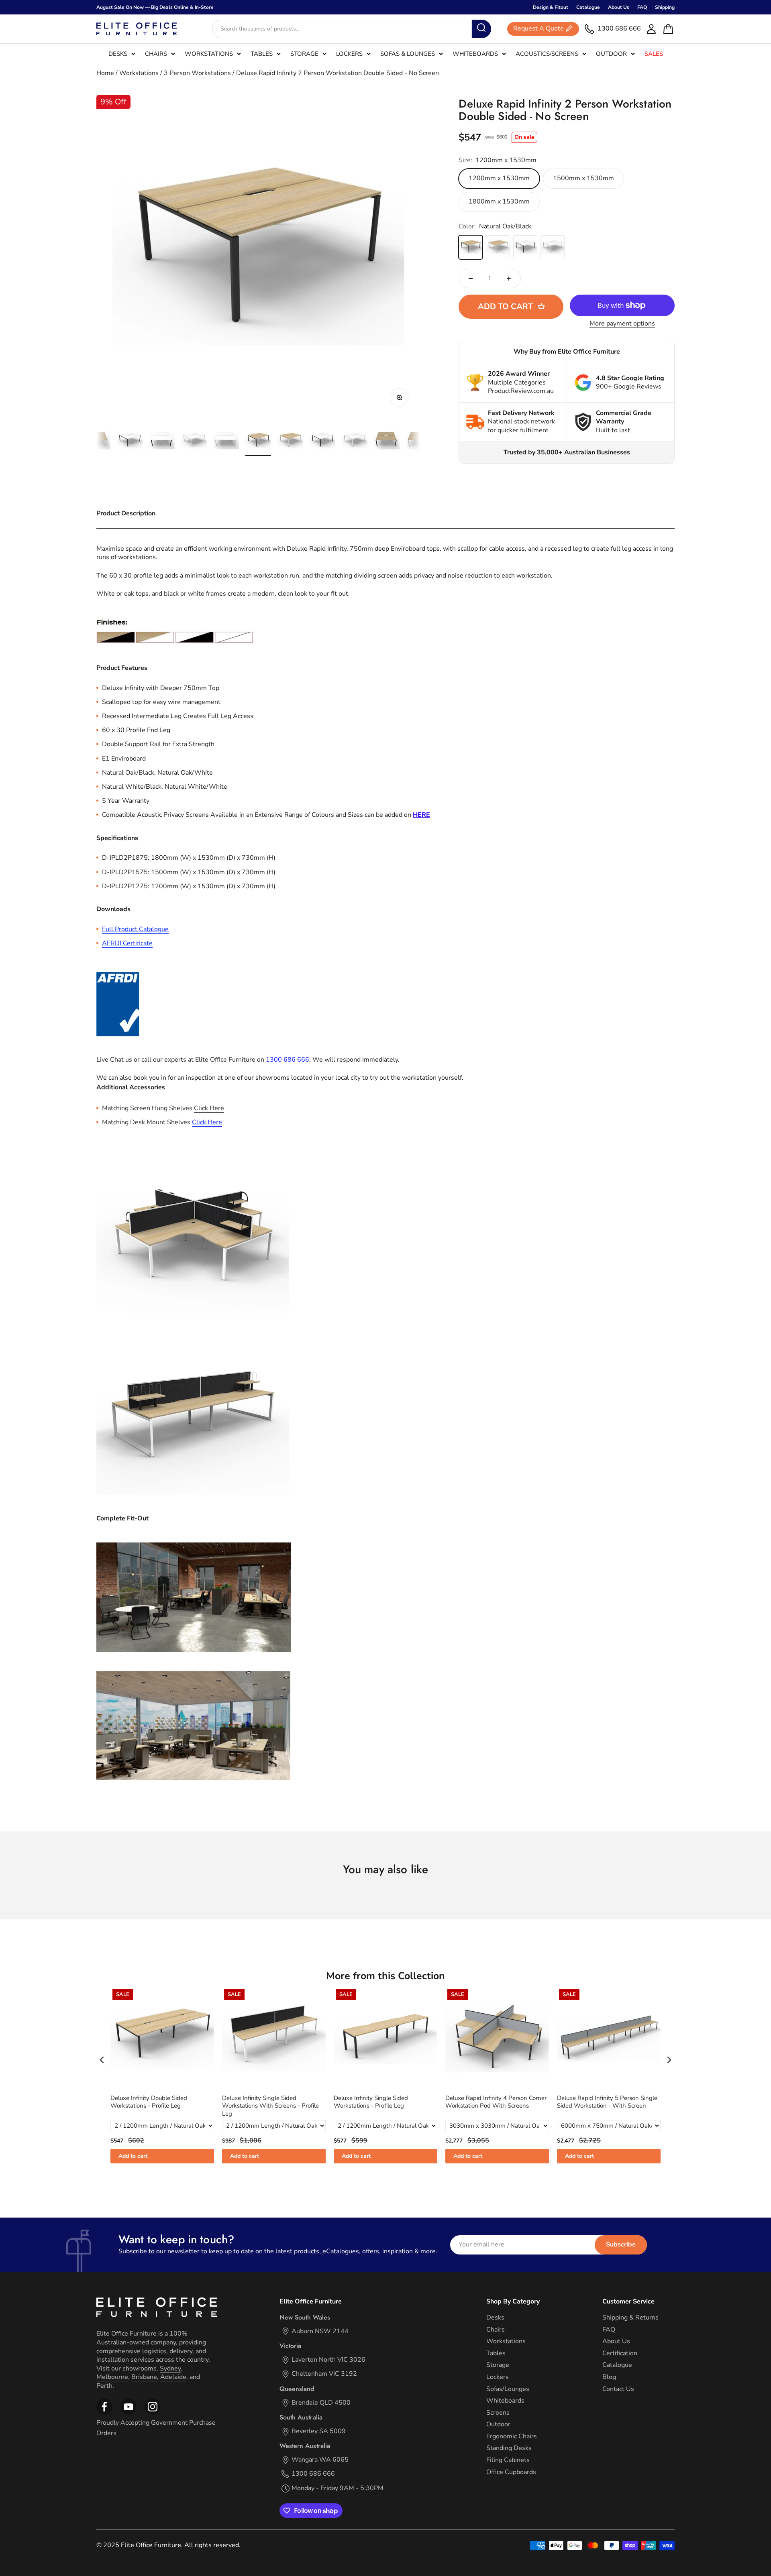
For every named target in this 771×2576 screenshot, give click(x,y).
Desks (118, 54)
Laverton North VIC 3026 (328, 2360)
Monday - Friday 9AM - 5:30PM (338, 2488)
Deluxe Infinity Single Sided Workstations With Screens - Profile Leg (159, 2106)
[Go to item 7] (194, 442)
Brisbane (144, 2377)
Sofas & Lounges (408, 54)
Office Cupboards (511, 2472)
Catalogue (588, 7)
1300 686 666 (313, 2474)
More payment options (622, 324)
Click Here (207, 1122)
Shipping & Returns (630, 2318)
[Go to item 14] (419, 442)
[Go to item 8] (226, 442)
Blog (609, 2377)
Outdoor (611, 54)
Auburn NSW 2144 (320, 2331)
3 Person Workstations (197, 73)
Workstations (209, 54)
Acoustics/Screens (547, 54)
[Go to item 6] (162, 442)
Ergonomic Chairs (512, 2437)
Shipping (665, 7)
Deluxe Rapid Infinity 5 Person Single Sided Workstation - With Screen (496, 2102)
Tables (262, 54)
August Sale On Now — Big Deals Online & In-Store (155, 7)
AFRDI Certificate (127, 943)
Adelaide (173, 2377)
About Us (619, 7)
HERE (421, 815)
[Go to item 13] (387, 442)
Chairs (156, 54)
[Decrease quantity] (471, 279)
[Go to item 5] (130, 442)
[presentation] (102, 2060)
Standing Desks (509, 2448)
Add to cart (133, 2156)
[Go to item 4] (98, 442)
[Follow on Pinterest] (153, 2413)
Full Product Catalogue (135, 929)
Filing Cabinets (508, 2460)
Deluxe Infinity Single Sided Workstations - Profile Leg (259, 2102)
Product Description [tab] (126, 513)
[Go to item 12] (355, 442)
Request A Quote (538, 29)
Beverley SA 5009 (319, 2431)
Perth (104, 2386)
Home (105, 73)
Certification (620, 2353)
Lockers (349, 54)
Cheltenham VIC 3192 (324, 2374)
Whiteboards (475, 54)
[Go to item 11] (322, 442)
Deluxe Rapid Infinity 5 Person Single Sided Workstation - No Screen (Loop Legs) (607, 2106)
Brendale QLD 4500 (321, 2403)
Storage (304, 54)
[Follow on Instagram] (128, 2413)
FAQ (642, 7)
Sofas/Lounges (508, 2389)
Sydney (170, 2368)
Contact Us (618, 2389)
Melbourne (112, 2377)
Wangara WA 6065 (320, 2460)
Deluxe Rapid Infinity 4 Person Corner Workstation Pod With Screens (384, 2102)
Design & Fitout (551, 7)
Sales (654, 54)
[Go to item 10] (290, 442)
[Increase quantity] (509, 279)
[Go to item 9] (258, 442)
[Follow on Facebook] (104, 2413)
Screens (498, 2413)
